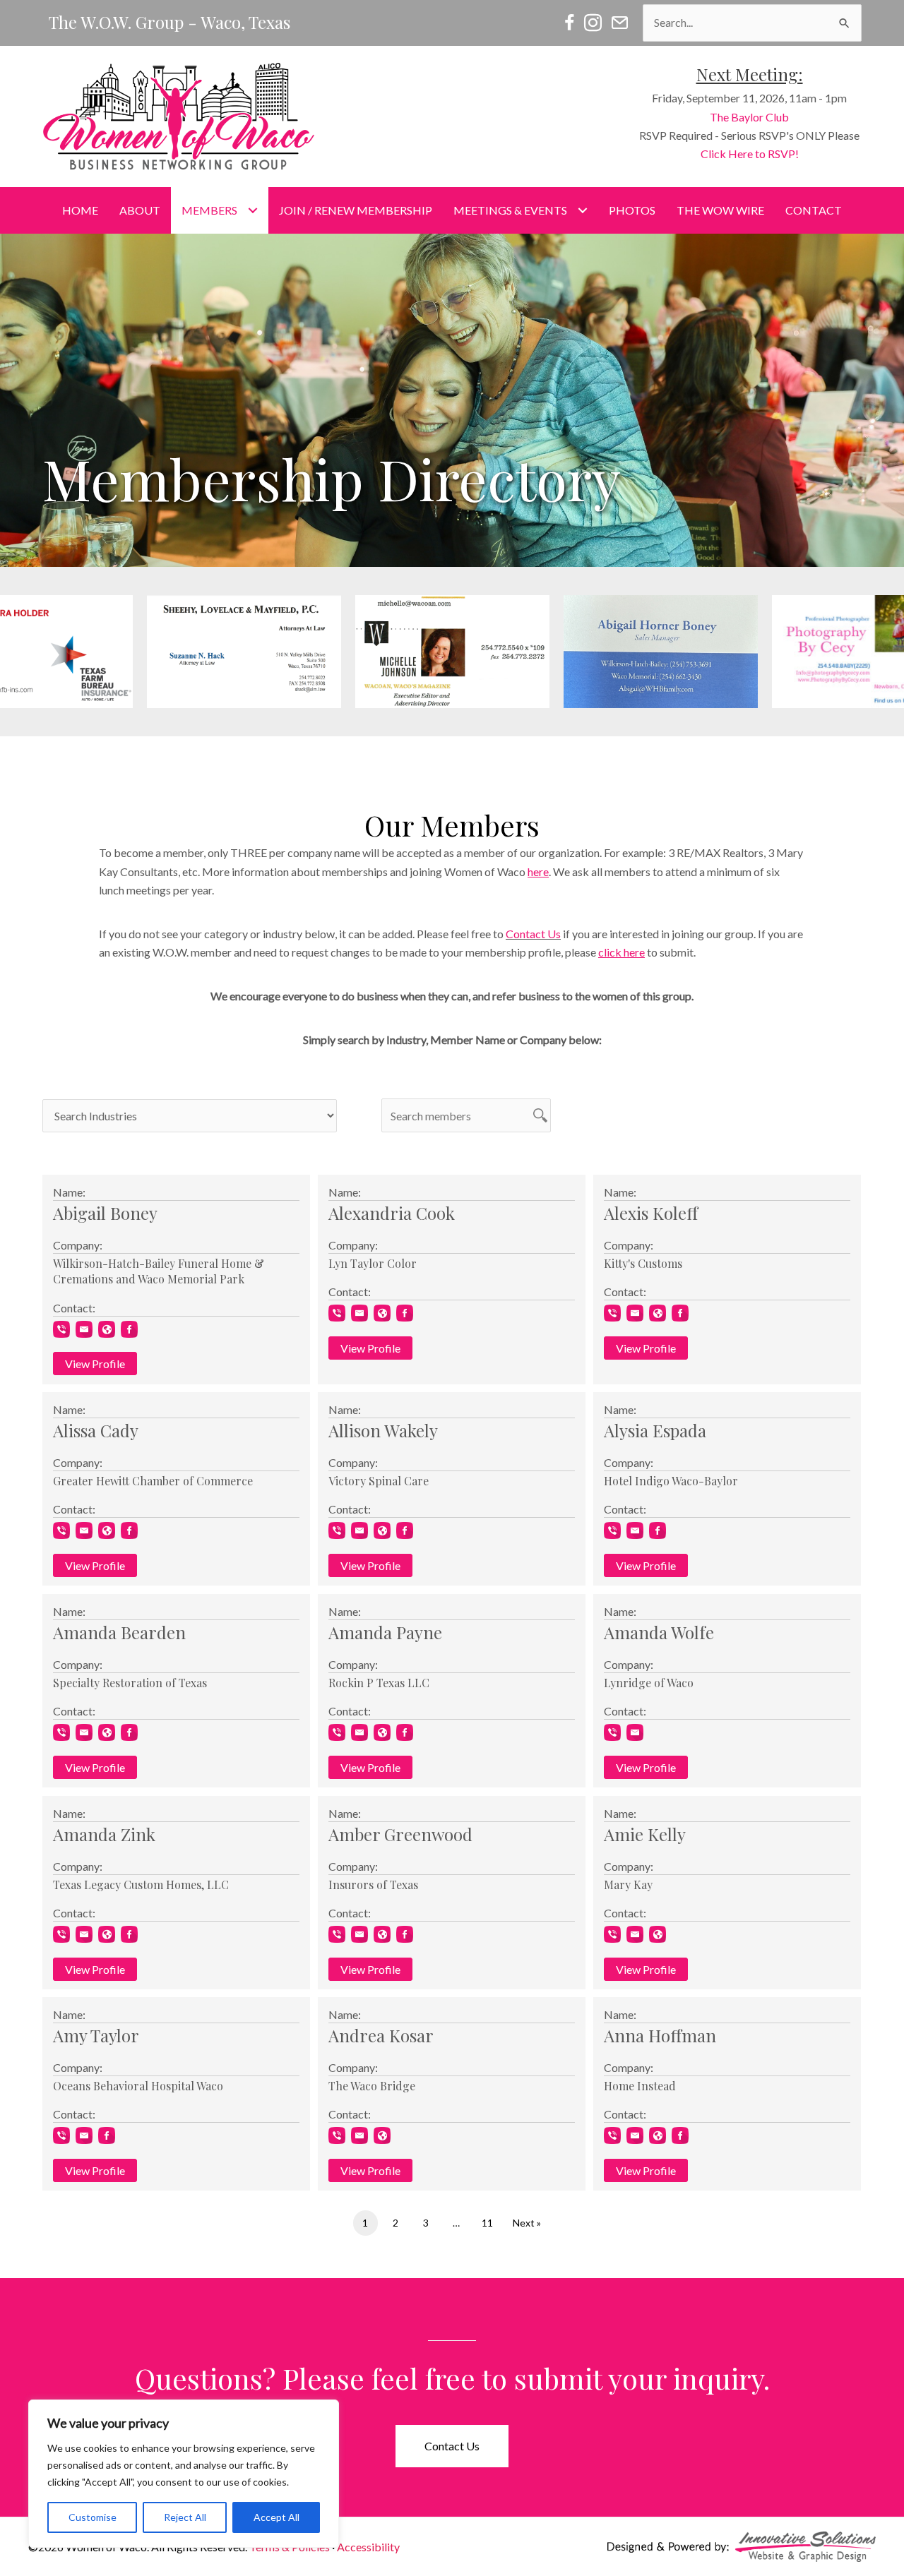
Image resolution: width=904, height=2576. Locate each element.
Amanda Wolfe (659, 1632)
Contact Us (533, 934)
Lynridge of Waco (649, 1683)
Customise (93, 2517)
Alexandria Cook (392, 1213)
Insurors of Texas (373, 1885)
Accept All (276, 2517)
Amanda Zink (104, 1834)
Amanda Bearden (119, 1632)
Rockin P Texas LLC (379, 1683)
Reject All (185, 2517)
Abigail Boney (105, 1213)
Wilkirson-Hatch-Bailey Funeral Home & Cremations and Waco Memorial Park (159, 1271)
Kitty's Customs (643, 1263)
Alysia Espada (655, 1430)
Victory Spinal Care (379, 1481)
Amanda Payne (385, 1632)
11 (487, 2223)
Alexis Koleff (651, 1213)
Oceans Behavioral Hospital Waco (138, 2086)
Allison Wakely (383, 1430)
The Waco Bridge (372, 2086)
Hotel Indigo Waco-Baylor (671, 1481)
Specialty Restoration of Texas (130, 1683)
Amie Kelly (645, 1834)
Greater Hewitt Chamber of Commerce (153, 1481)
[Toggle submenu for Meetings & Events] (582, 211)
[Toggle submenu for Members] (252, 211)
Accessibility (368, 2547)
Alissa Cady (96, 1430)
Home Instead (640, 2086)
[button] (452, 652)
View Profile (95, 1364)
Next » (527, 2223)
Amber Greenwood (400, 1834)
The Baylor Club (749, 117)
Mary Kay (628, 1885)
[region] (184, 2474)
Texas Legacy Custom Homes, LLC (141, 1885)
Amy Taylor (96, 2035)
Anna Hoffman (660, 2035)
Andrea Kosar (381, 2035)
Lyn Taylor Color (373, 1263)
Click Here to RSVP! (750, 154)
